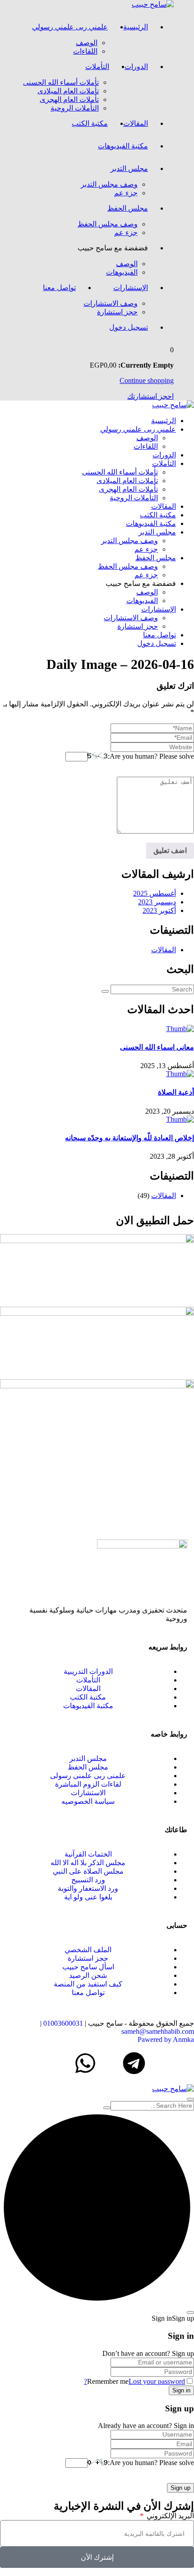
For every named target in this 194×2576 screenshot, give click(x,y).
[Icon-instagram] (158, 2063)
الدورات (136, 67)
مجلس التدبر (129, 168)
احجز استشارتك (150, 396)
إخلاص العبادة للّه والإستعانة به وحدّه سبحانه (129, 1138)
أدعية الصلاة (176, 1092)
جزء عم (126, 193)
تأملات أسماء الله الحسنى (61, 82)
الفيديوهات (122, 272)
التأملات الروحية (75, 108)
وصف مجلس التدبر (109, 184)
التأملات (97, 67)
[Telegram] (134, 2063)
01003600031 (63, 2023)
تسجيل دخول (129, 327)
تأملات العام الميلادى (68, 91)
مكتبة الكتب (90, 123)
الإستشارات (131, 288)
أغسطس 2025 (155, 893)
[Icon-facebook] (183, 2063)
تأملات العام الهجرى (69, 99)
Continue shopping (147, 380)
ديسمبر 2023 (157, 902)
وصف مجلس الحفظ (108, 224)
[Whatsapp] (85, 2063)
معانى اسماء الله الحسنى (157, 1047)
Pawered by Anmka (166, 2039)
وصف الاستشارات (111, 303)
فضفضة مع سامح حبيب (113, 248)
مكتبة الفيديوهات (123, 146)
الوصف (87, 43)
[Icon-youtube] (110, 2063)
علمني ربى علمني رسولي (70, 27)
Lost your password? (134, 2381)
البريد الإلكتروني (169, 2516)
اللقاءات (85, 51)
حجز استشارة (117, 312)
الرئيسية (136, 27)
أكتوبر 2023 (159, 910)
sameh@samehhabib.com (158, 2031)
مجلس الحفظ (128, 208)
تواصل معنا (59, 288)
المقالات (136, 123)
